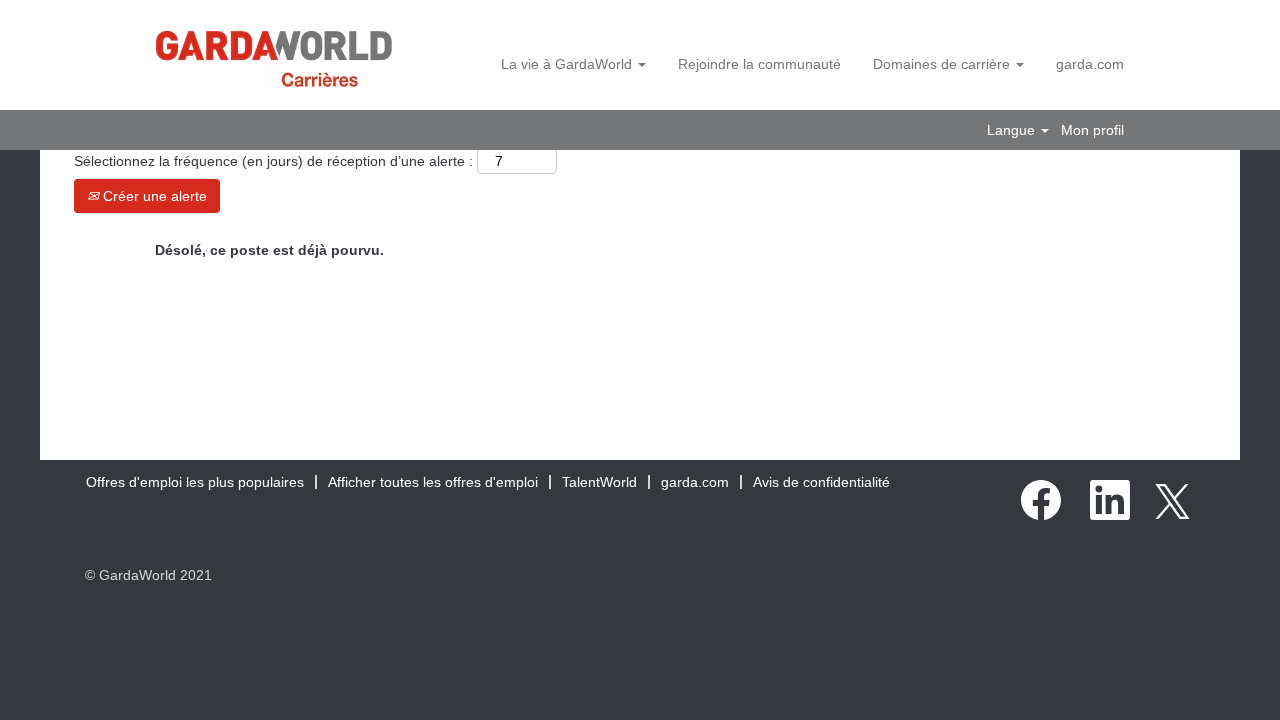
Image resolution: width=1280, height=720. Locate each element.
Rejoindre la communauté (759, 64)
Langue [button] (1013, 130)
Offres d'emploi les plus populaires (195, 482)
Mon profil (1092, 130)
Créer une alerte (153, 196)
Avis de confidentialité (821, 482)
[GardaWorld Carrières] (274, 59)
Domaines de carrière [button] (943, 64)
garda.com (1090, 64)
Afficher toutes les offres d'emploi (433, 482)
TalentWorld (599, 482)
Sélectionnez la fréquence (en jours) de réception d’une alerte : (273, 161)
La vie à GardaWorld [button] (568, 64)
